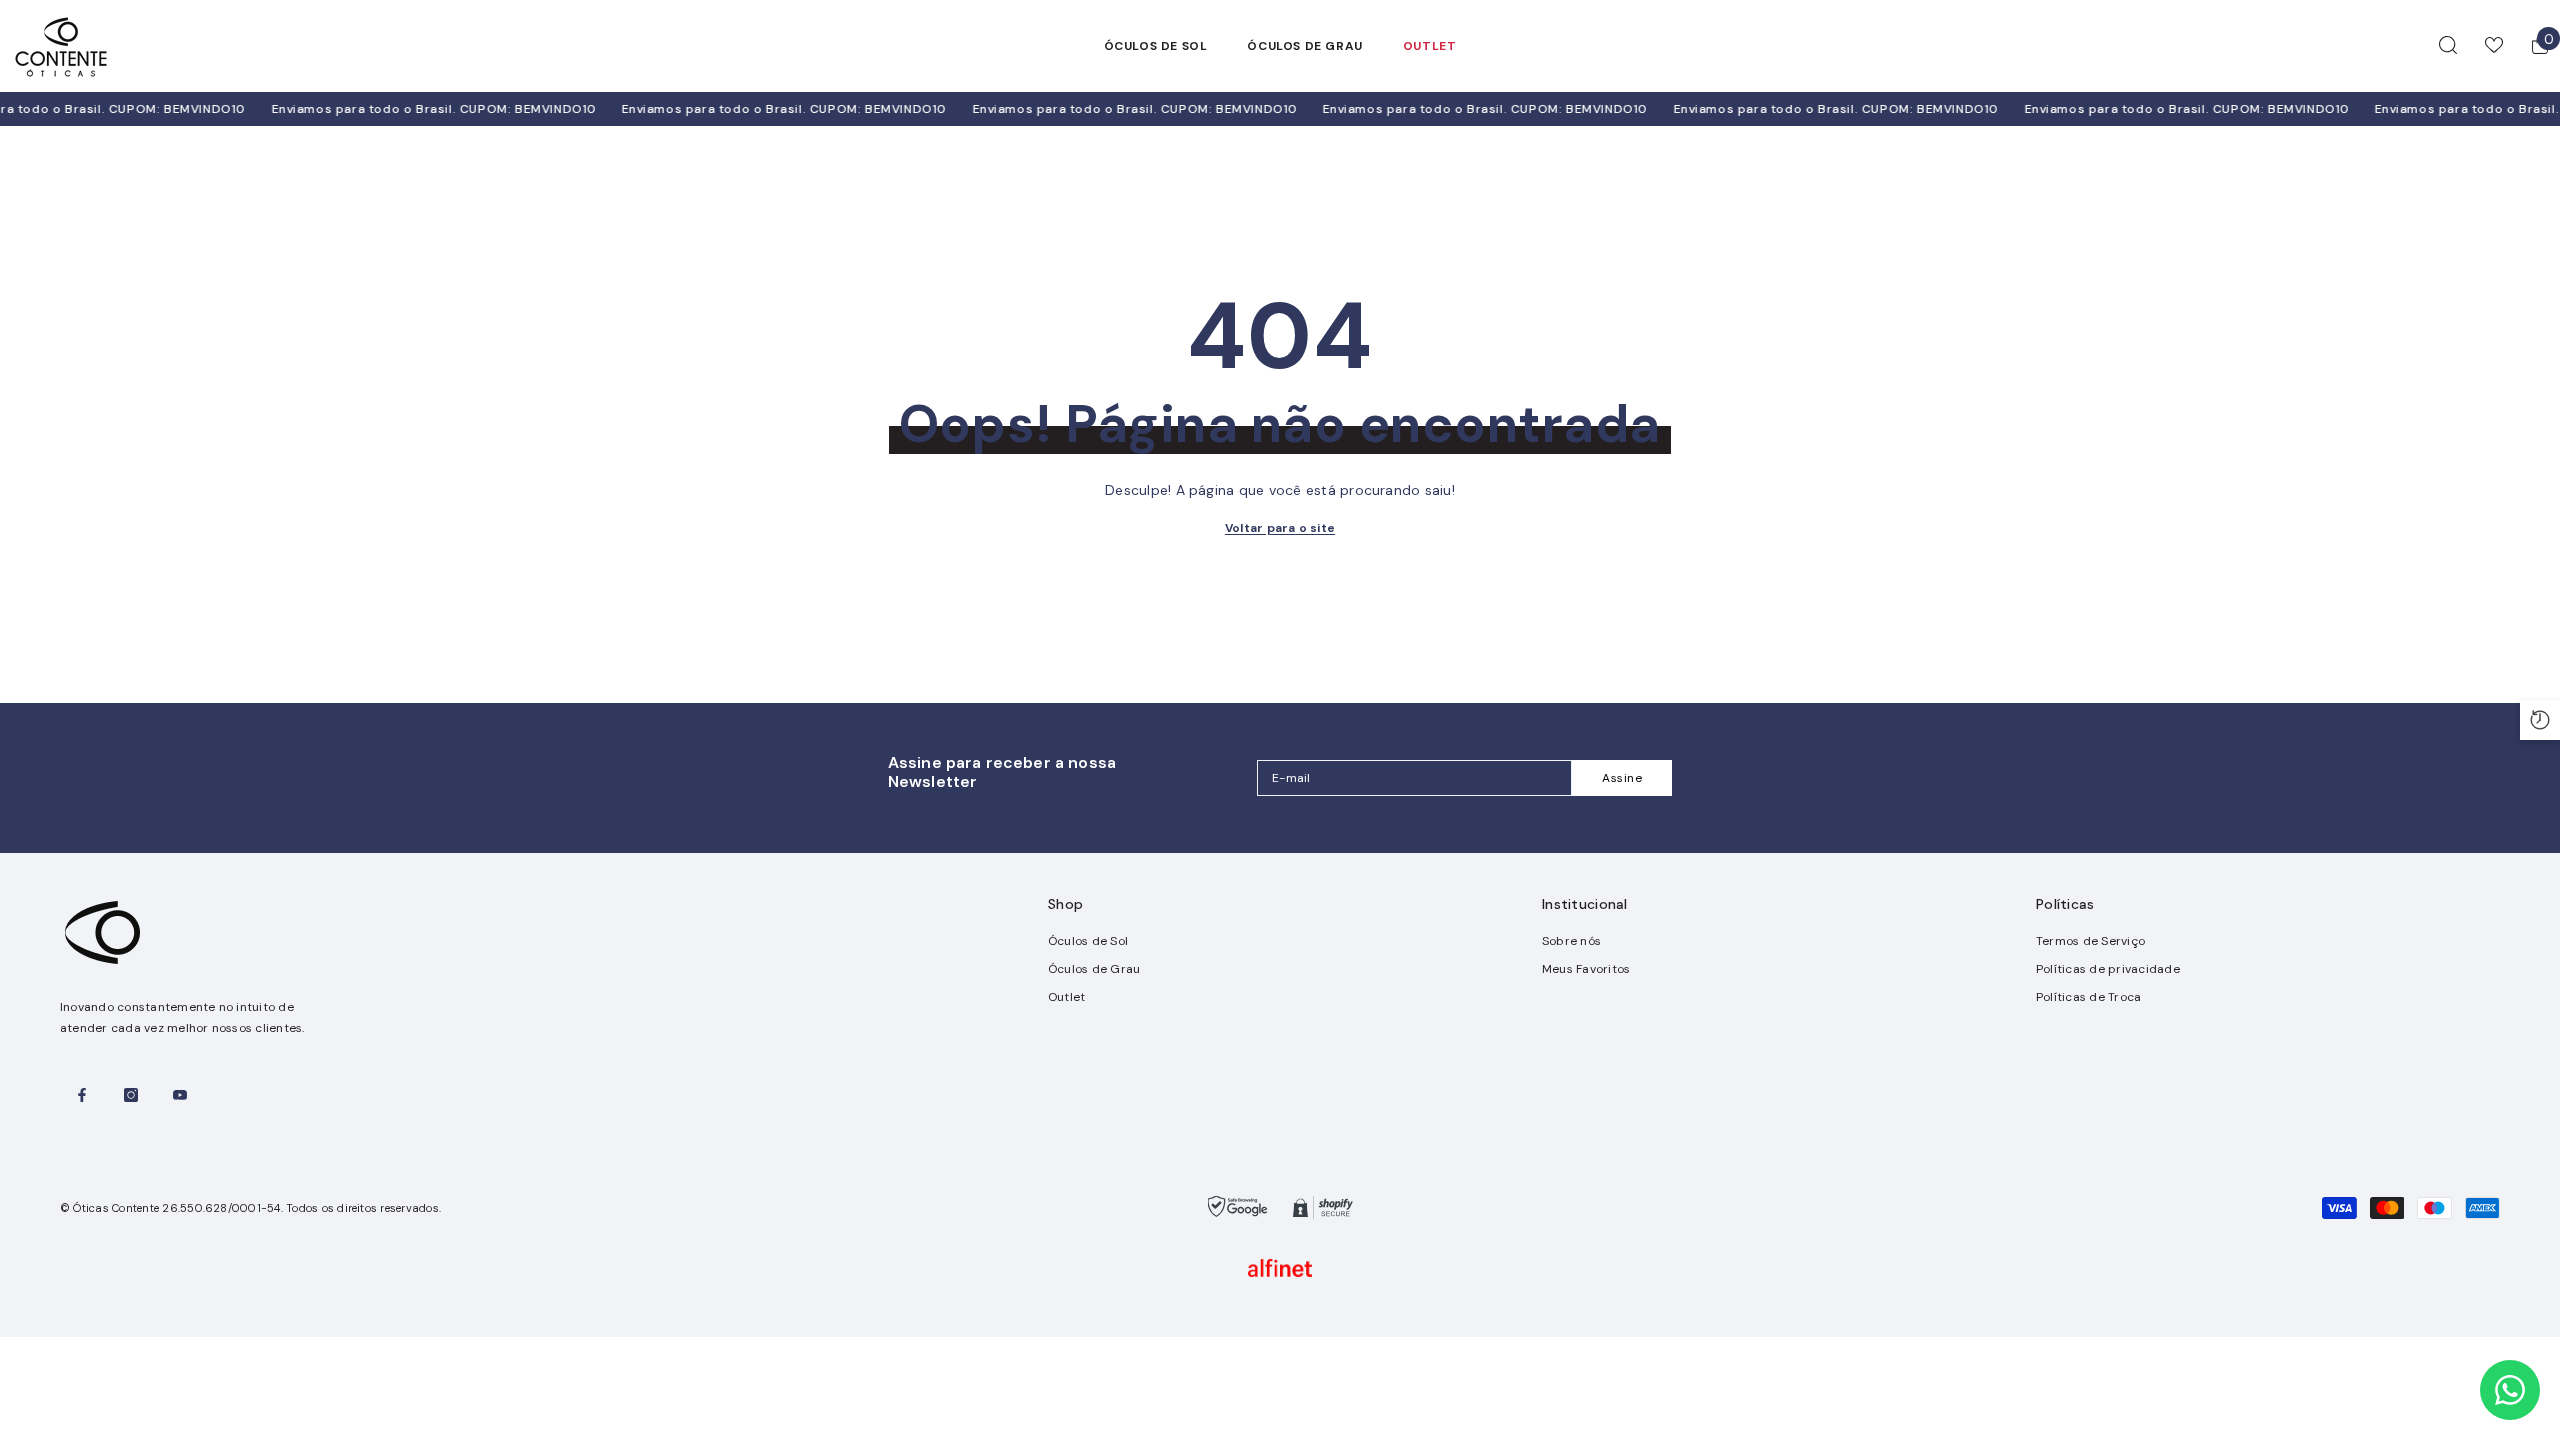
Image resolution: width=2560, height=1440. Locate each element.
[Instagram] (131, 1095)
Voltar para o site (1280, 528)
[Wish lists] (2494, 45)
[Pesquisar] (2448, 44)
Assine (1622, 778)
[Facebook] (82, 1095)
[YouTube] (180, 1095)
